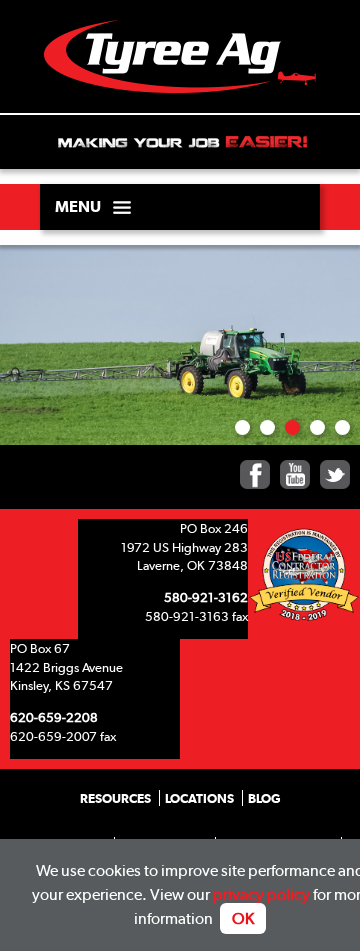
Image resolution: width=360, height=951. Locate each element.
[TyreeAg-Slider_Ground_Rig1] (292, 427)
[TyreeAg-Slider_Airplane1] (267, 427)
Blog (264, 798)
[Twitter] (335, 474)
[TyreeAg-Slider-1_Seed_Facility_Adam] (317, 427)
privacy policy (261, 894)
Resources (115, 798)
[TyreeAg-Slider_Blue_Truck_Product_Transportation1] (342, 427)
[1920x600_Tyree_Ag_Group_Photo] (242, 427)
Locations (199, 798)
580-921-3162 (206, 597)
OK (243, 918)
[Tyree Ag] (180, 67)
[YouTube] (295, 474)
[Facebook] (255, 474)
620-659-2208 (54, 717)
